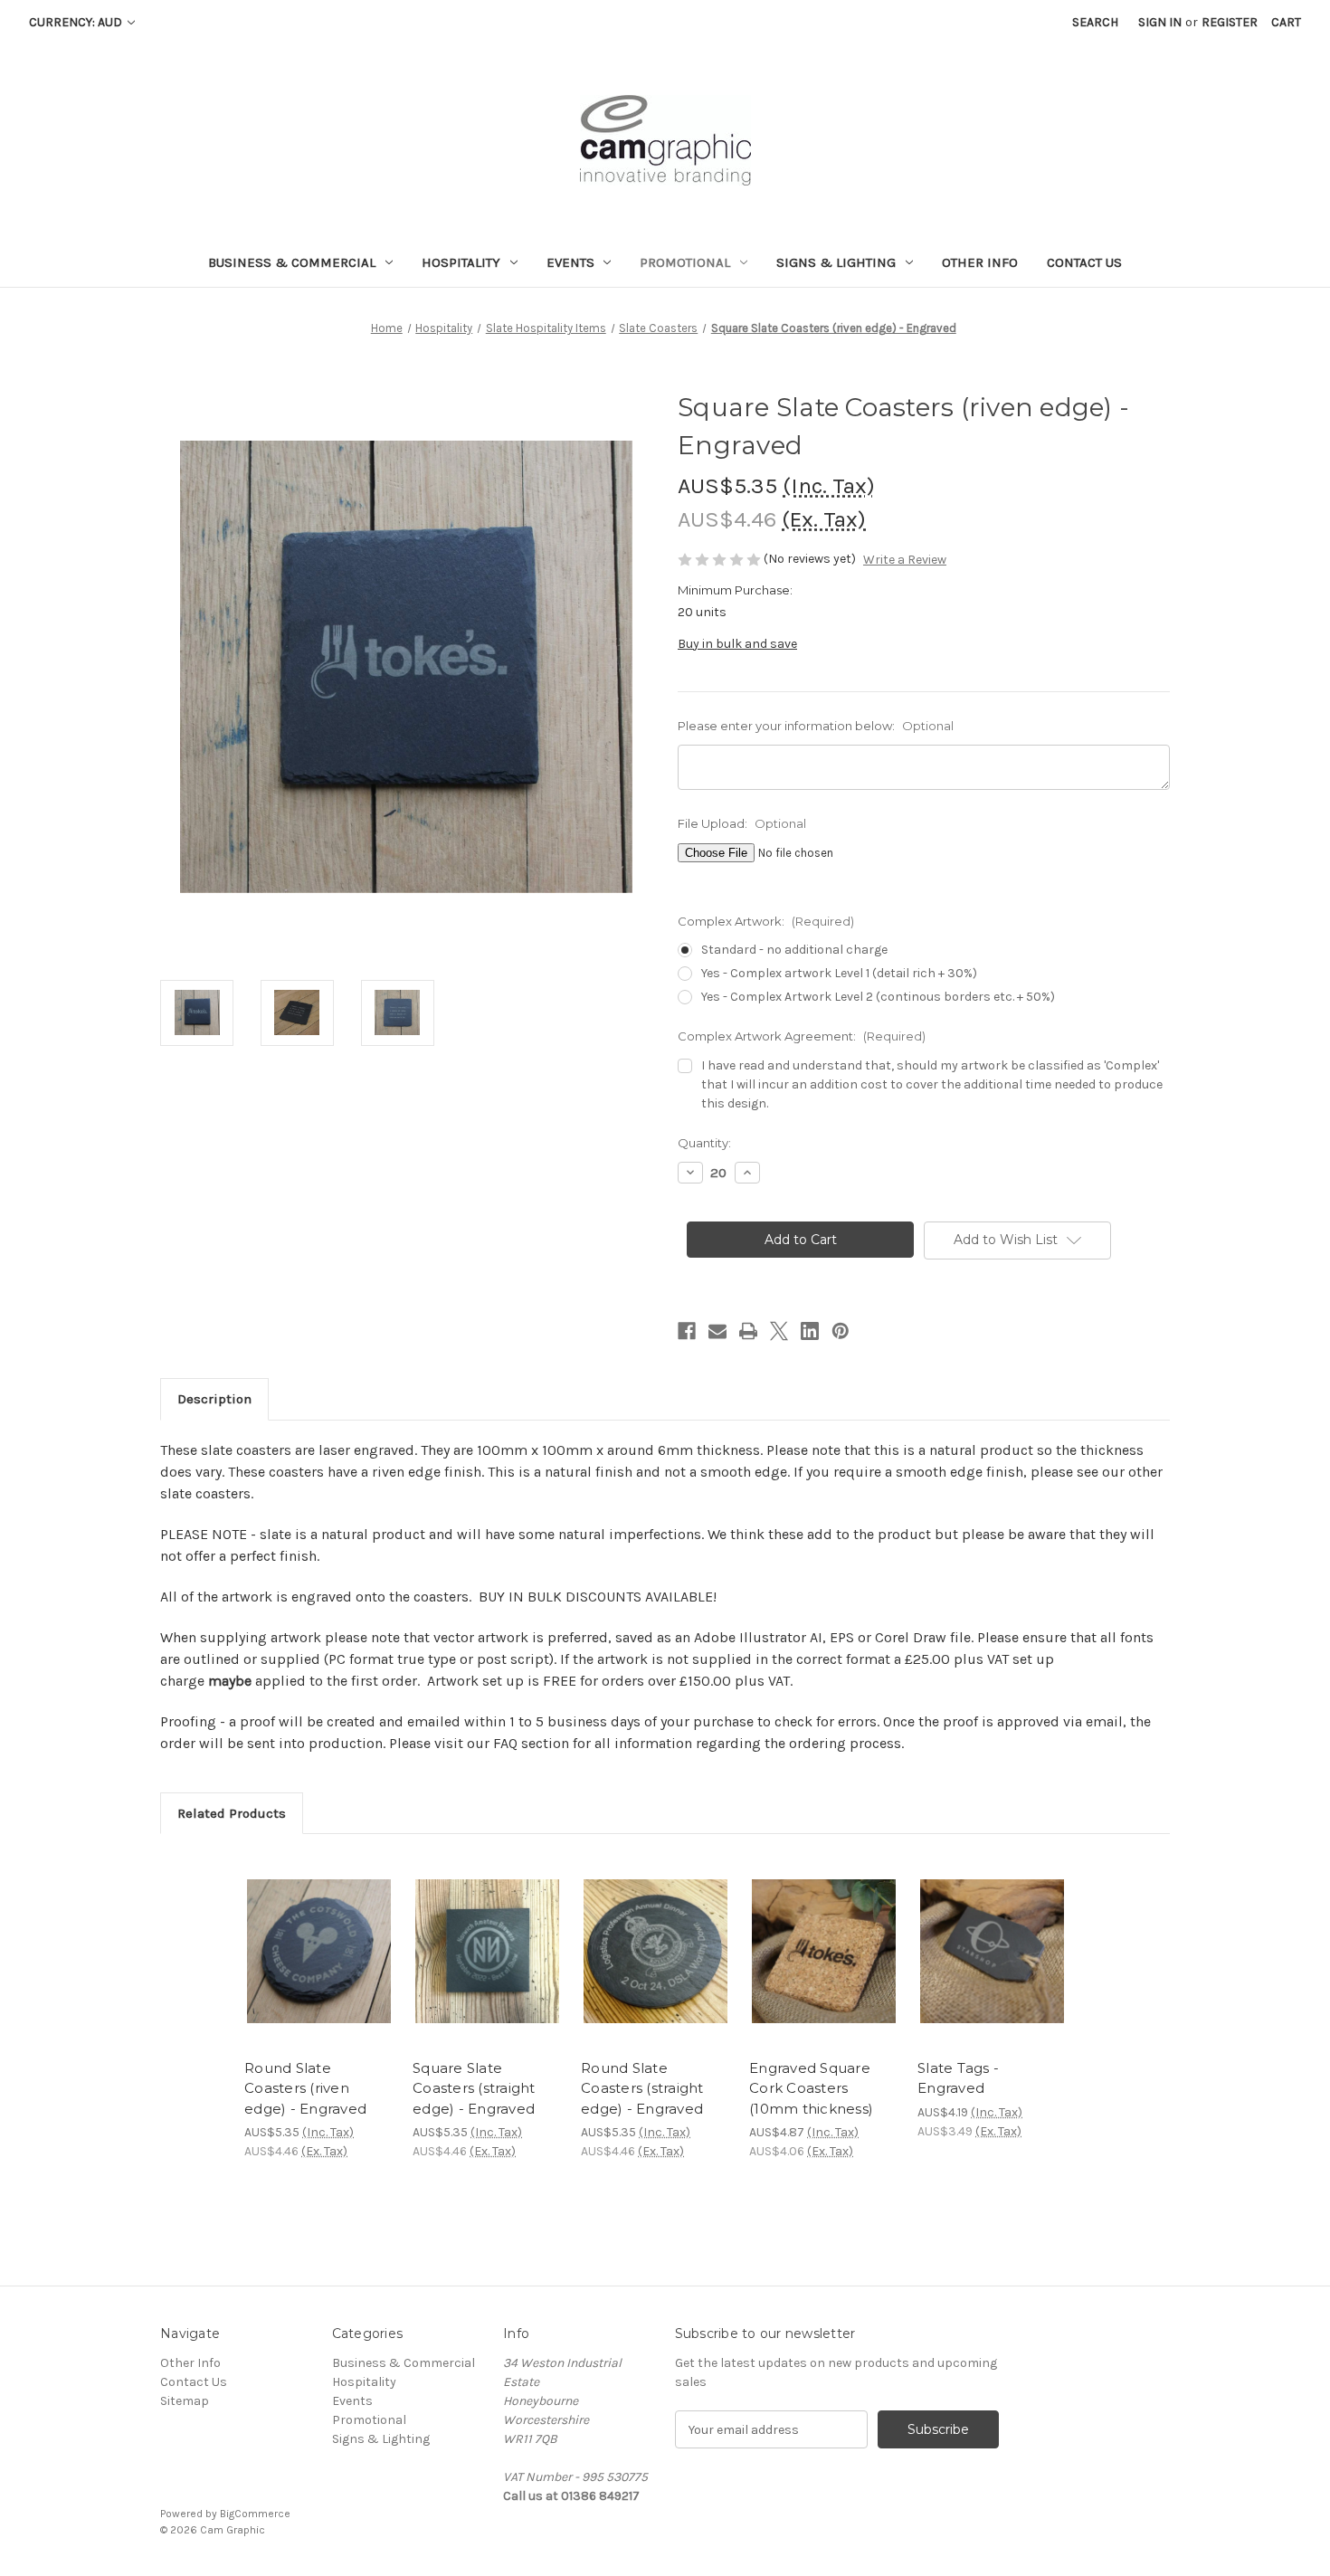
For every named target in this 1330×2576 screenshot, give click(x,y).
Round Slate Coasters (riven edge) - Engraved (305, 2088)
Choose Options (319, 1967)
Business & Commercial (292, 262)
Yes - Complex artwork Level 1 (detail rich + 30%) (839, 973)
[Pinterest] (841, 1331)
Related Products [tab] (232, 1813)
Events (570, 262)
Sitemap (185, 2401)
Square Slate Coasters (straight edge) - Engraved (474, 2088)
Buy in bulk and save (737, 644)
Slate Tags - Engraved (958, 2078)
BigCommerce (255, 2514)
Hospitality (461, 262)
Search (1095, 22)
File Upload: (742, 823)
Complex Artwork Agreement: (802, 1036)
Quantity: (704, 1143)
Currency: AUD (77, 22)
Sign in (1160, 22)
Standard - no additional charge (794, 950)
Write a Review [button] (905, 560)
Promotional (685, 262)
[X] (779, 1331)
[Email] (717, 1331)
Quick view (304, 1935)
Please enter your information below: (816, 726)
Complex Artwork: (766, 921)
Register (1230, 22)
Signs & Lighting (836, 262)
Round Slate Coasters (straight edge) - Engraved (642, 2088)
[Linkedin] (810, 1331)
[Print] (748, 1331)
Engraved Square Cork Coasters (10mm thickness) (811, 2088)
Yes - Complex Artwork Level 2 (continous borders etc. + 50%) (878, 997)
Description (214, 1399)
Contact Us (1084, 262)
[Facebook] (687, 1331)
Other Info (980, 262)
